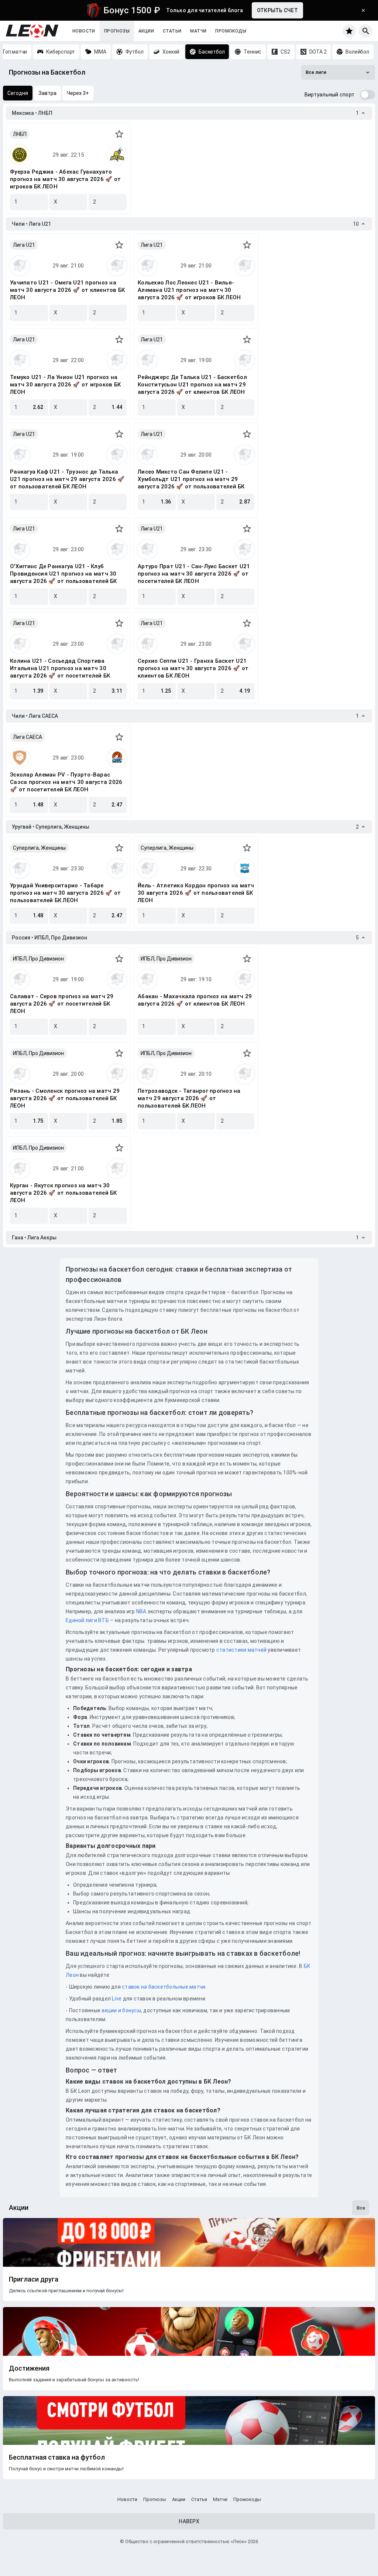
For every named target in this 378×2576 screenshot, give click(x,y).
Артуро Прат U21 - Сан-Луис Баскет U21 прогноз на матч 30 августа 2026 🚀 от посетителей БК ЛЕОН (194, 574)
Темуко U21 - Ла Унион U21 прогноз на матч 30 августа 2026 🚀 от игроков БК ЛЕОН (65, 385)
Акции (146, 31)
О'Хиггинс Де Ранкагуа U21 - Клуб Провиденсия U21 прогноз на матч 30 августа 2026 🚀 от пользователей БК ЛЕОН (63, 574)
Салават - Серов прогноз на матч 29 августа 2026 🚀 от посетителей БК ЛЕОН (62, 1004)
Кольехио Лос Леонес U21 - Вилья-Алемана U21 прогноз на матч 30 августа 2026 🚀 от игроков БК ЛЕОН (189, 290)
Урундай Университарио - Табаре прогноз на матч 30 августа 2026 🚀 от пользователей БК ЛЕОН (65, 893)
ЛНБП (20, 134)
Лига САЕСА (28, 737)
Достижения (29, 2368)
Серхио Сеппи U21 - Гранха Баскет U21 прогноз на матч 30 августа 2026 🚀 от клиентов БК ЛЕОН (193, 668)
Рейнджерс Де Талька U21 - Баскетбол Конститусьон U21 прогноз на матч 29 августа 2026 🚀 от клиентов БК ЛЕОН (192, 385)
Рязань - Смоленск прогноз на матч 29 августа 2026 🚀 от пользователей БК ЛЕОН (65, 1098)
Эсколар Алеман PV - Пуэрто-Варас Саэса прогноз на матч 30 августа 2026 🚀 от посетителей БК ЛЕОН (66, 782)
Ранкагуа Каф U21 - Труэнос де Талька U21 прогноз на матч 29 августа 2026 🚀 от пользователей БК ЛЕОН (67, 479)
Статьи (172, 31)
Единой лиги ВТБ (87, 1620)
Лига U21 (24, 245)
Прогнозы (117, 31)
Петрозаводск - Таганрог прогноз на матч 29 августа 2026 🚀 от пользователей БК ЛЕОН (189, 1098)
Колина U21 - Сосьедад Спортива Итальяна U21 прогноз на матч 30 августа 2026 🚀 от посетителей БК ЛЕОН (60, 668)
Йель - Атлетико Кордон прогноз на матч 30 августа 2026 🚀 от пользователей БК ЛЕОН (196, 893)
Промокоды (231, 31)
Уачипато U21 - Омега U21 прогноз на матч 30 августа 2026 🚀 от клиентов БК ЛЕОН (67, 290)
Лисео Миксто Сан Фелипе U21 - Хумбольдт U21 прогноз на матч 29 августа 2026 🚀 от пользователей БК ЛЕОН (191, 479)
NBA (141, 1611)
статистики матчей (241, 1650)
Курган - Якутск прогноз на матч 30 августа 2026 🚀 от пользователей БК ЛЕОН (63, 1193)
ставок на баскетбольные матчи (163, 1987)
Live (117, 1999)
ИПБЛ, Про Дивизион (38, 959)
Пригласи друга (34, 2279)
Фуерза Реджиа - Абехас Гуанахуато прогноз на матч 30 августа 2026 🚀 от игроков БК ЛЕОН (65, 179)
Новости (84, 31)
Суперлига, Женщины (39, 848)
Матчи (198, 31)
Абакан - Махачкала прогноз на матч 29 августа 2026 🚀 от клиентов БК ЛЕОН (195, 1000)
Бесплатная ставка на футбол (57, 2457)
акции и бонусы (121, 2010)
